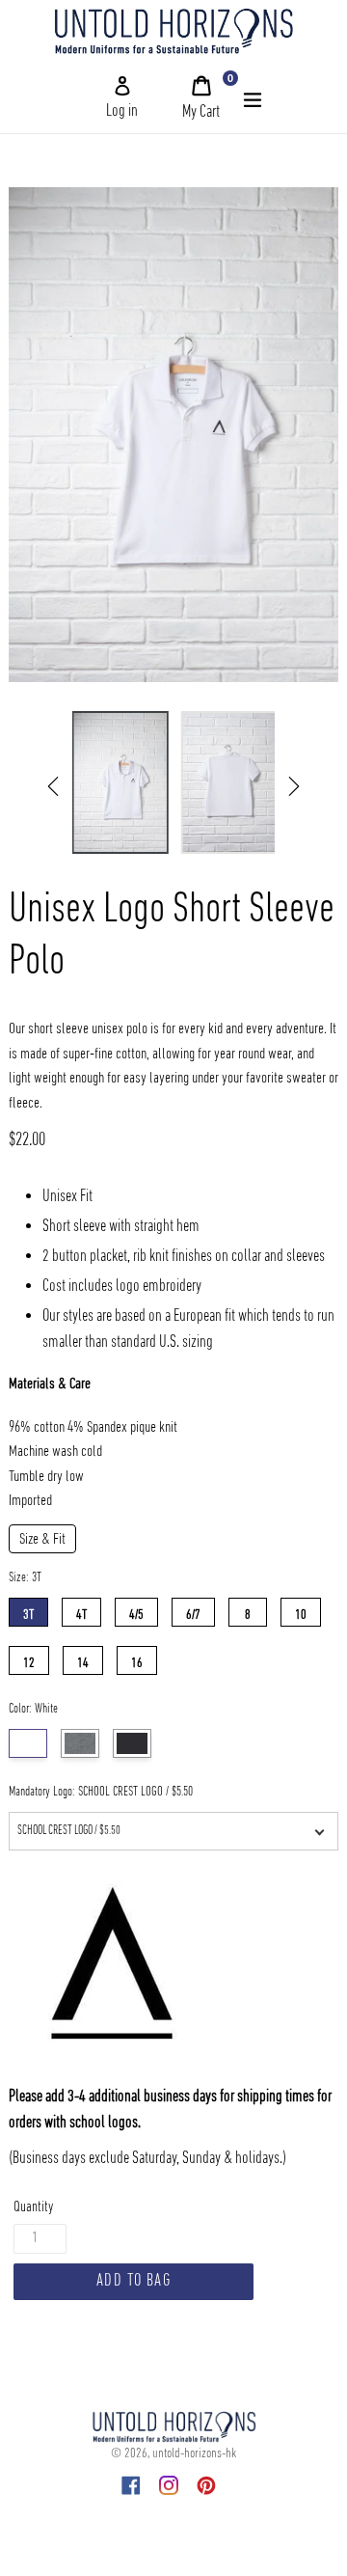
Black (132, 1743)
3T (28, 1611)
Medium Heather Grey (80, 1743)
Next (294, 786)
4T (81, 1611)
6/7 (193, 1611)
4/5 (136, 1611)
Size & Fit (42, 1540)
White (28, 1743)
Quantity (33, 2207)
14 (83, 1659)
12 (29, 1659)
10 (301, 1611)
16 (137, 1659)
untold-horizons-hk (194, 2453)
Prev (53, 786)
